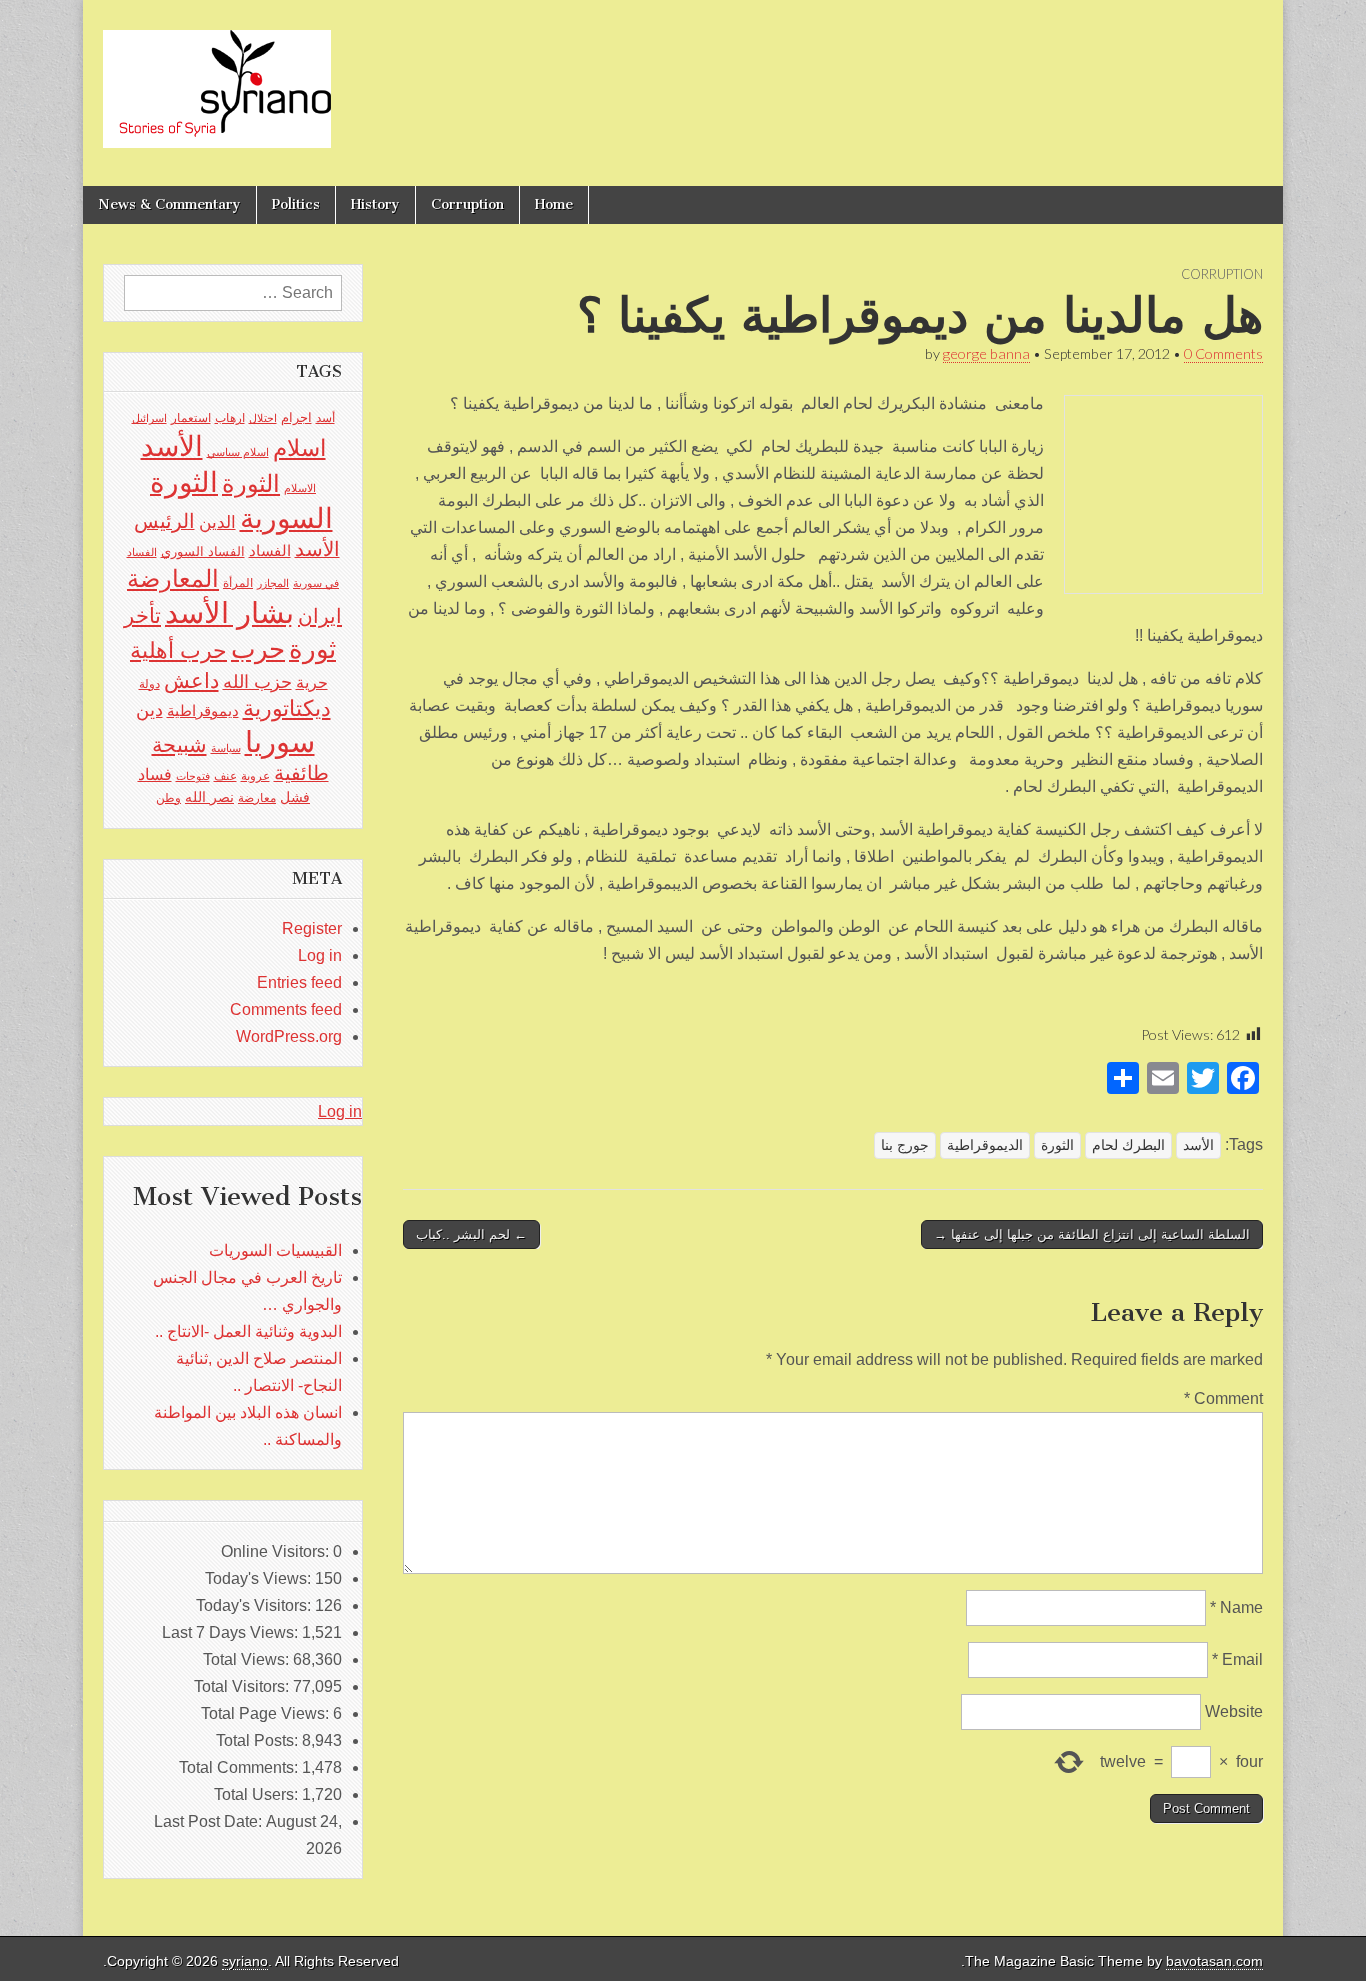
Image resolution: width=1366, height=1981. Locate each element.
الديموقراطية (985, 1145)
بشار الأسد (229, 612)
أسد (325, 418)
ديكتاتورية (287, 708)
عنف (225, 776)
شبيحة (179, 744)
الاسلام (300, 488)
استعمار (191, 418)
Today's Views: (260, 1578)
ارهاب (230, 418)
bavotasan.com (1214, 1961)
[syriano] (217, 78)
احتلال (263, 418)
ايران (320, 616)
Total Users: (258, 1794)
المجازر (273, 583)
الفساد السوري (203, 551)
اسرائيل (149, 418)
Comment (1223, 1398)
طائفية (301, 773)
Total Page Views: (267, 1713)
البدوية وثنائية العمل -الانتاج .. (248, 1331)
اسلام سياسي (238, 452)
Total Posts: (259, 1740)
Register (312, 928)
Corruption (467, 204)
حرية (312, 682)
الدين (217, 522)
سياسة (226, 748)
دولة (149, 684)
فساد (155, 774)
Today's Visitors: (255, 1605)
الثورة (1057, 1145)
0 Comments (1223, 353)
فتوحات (193, 776)
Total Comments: (240, 1767)
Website (1234, 1711)
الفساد (270, 550)
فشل (295, 797)
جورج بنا (905, 1145)
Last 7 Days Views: (232, 1632)
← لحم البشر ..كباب (471, 1234)
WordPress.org (289, 1036)
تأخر (142, 615)
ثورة (312, 649)
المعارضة (173, 578)
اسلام (299, 448)
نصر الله (209, 797)
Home (554, 204)
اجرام (296, 417)
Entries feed (299, 982)
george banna (986, 353)
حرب (258, 649)
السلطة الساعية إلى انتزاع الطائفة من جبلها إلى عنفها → (1092, 1234)
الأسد (1198, 1145)
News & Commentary (169, 204)
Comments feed (286, 1009)
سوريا (280, 741)
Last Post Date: (210, 1821)
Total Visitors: (243, 1686)
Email (1237, 1659)
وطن (168, 798)
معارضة (257, 798)
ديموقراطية (203, 711)
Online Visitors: (277, 1551)
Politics (296, 204)
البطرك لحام (1128, 1145)
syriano (245, 1961)
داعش (191, 680)
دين (149, 709)
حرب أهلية (178, 650)
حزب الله (257, 681)
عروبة (255, 776)
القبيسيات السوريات (275, 1250)
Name (1236, 1607)
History (375, 204)
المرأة (238, 583)
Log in (320, 955)
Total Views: (248, 1659)
